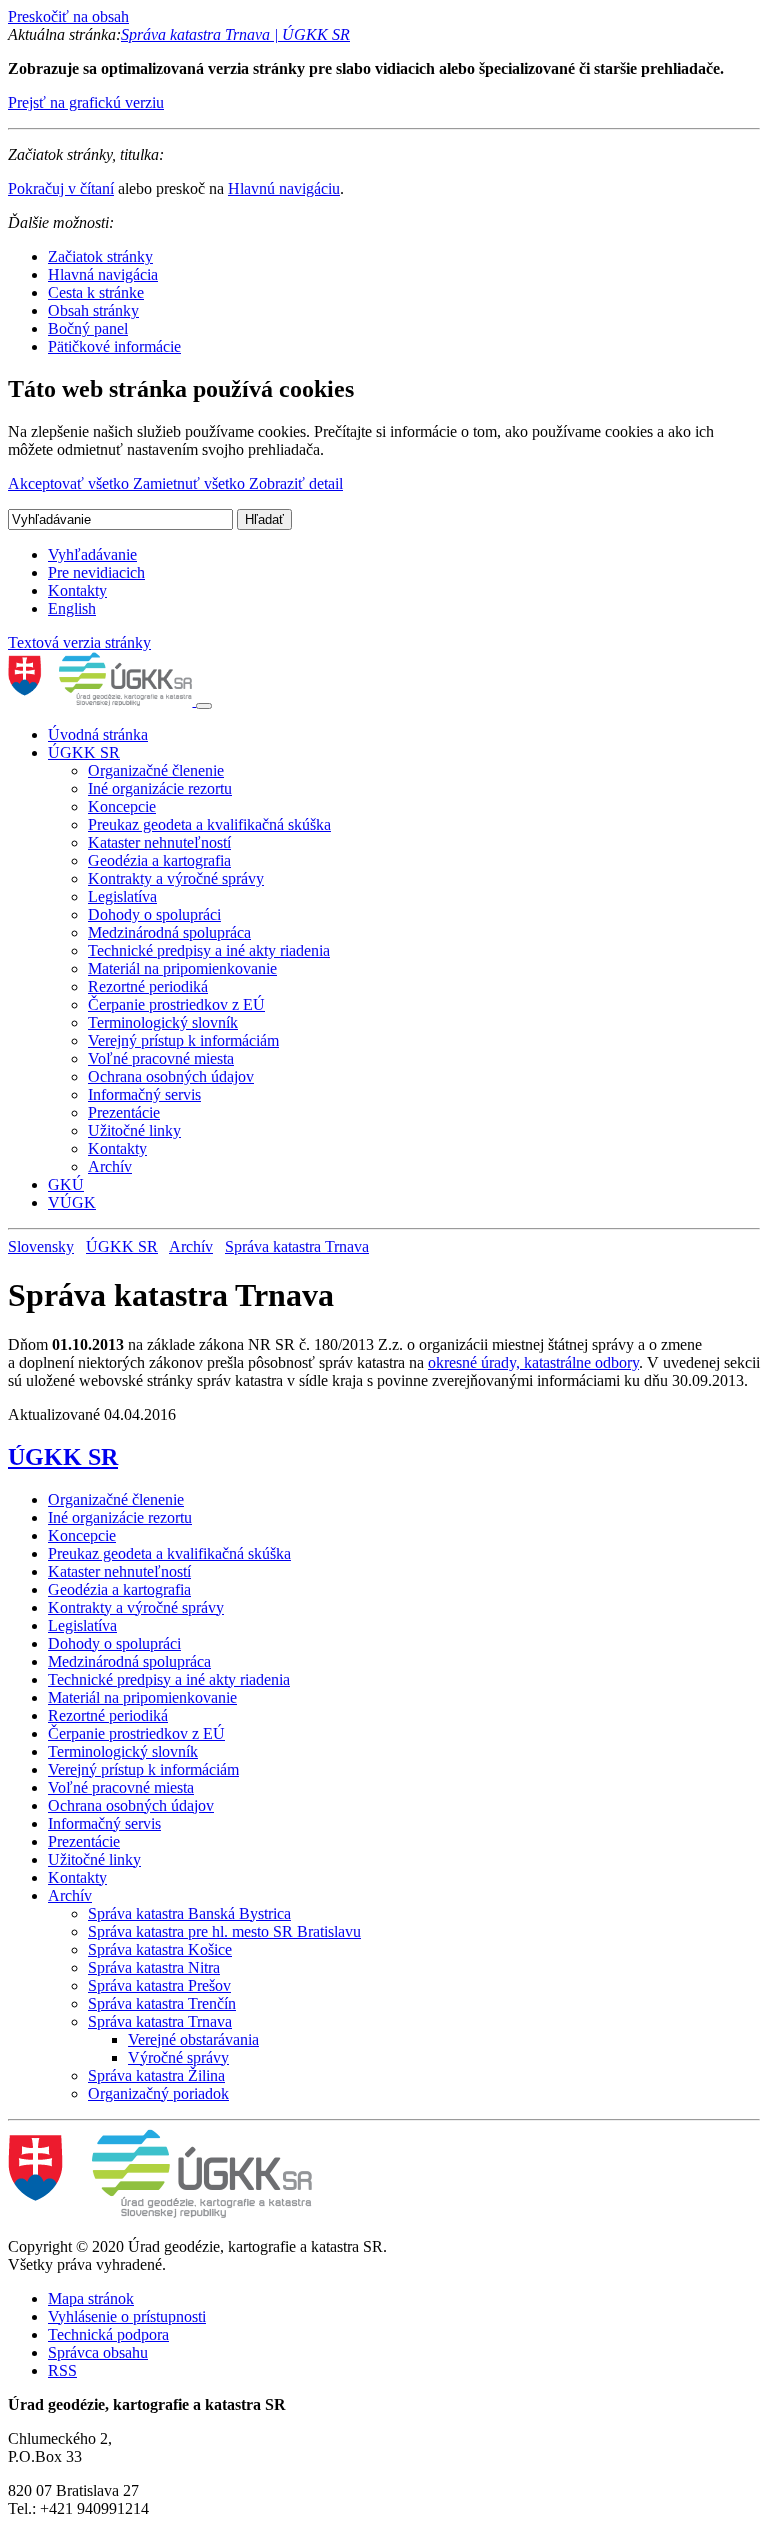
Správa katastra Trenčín (162, 2003)
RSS (62, 2370)
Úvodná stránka (98, 734)
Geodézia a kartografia (159, 860)
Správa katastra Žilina (156, 2075)
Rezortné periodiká (148, 986)
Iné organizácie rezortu (160, 788)
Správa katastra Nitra (154, 1967)
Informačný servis (144, 1094)
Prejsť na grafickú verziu (86, 102)
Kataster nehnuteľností (159, 842)
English (72, 608)
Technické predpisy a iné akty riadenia (209, 950)
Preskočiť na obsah (68, 16)
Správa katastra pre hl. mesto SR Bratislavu (224, 1931)
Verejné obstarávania (193, 2039)
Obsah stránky (93, 310)
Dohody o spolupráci (154, 914)
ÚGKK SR (84, 752)
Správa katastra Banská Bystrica (189, 1913)
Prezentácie (124, 1112)
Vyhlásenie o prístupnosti (127, 2316)
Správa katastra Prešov (159, 1985)
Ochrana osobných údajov (171, 1076)
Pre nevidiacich (96, 572)
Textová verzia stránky (79, 642)
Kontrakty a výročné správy (176, 878)
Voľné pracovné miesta (161, 1058)
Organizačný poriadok (158, 2093)
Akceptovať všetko (70, 483)
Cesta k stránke (96, 292)
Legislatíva (122, 896)
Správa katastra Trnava (297, 1246)
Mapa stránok (91, 2298)
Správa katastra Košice (160, 1949)
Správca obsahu (98, 2352)
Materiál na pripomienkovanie (182, 968)
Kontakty (77, 590)
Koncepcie (122, 806)
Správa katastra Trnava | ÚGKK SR (235, 34)
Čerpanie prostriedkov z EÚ (176, 1004)
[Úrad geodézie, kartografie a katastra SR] (102, 700)
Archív (110, 1166)
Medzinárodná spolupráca (169, 932)
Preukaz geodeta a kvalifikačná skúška (209, 824)
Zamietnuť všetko (191, 483)
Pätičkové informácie (114, 346)
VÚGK (72, 1202)
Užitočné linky (134, 1130)
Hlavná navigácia (103, 274)
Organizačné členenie (156, 770)
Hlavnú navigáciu (284, 188)
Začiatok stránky (100, 256)
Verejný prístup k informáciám (183, 1040)
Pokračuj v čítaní (61, 188)
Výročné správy (178, 2057)
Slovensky (41, 1246)
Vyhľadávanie (92, 554)
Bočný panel (88, 328)
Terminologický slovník (163, 1022)
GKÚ (66, 1184)
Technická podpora (108, 2334)
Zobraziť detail (296, 483)
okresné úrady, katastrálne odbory (533, 1362)
